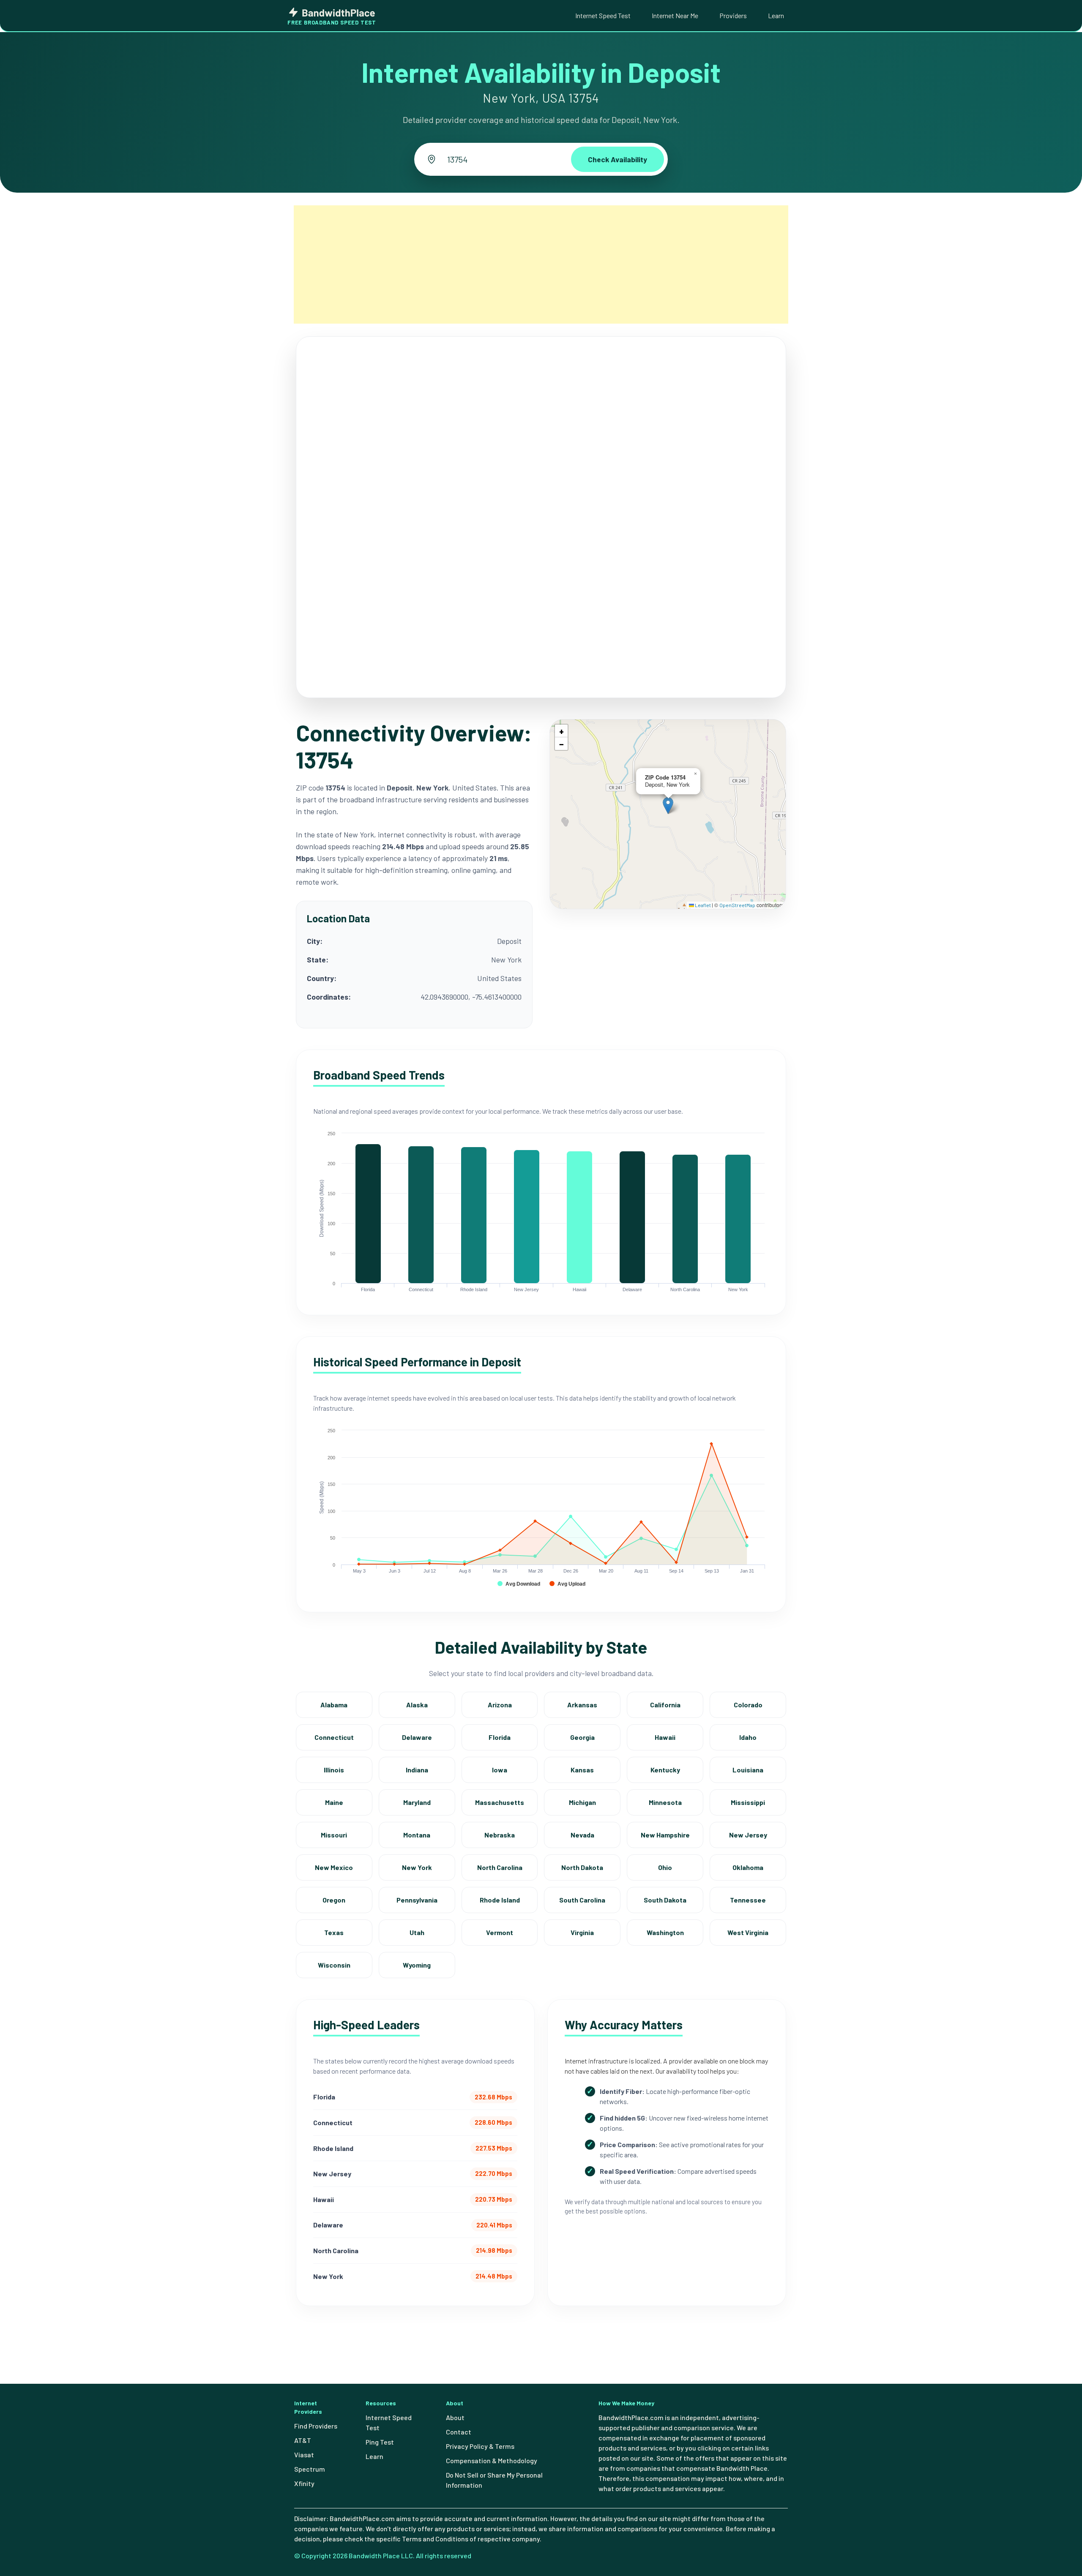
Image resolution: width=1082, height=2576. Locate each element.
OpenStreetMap (737, 905)
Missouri (334, 1835)
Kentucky (665, 1770)
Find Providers (316, 2426)
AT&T (303, 2440)
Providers (733, 15)
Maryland (417, 1802)
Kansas (582, 1770)
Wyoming (417, 1965)
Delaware (417, 1737)
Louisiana (748, 1770)
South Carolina (582, 1900)
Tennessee (748, 1900)
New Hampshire (665, 1835)
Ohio (665, 1867)
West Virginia (748, 1932)
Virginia (582, 1932)
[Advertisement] (541, 264)
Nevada (582, 1835)
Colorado (748, 1705)
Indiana (417, 1770)
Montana (417, 1835)
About (455, 2417)
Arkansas (582, 1705)
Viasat (304, 2455)
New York (417, 1867)
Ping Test (380, 2442)
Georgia (582, 1737)
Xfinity (304, 2483)
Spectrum (310, 2469)
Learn (776, 15)
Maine (334, 1802)
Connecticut (334, 1737)
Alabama (334, 1705)
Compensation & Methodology (492, 2460)
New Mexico (334, 1867)
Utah (417, 1932)
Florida (500, 1737)
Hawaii (665, 1737)
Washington (665, 1932)
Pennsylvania (417, 1900)
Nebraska (500, 1835)
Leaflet (702, 905)
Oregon (334, 1900)
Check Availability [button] (618, 159)
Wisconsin (334, 1965)
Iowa (500, 1770)
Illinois (334, 1770)
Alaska (417, 1705)
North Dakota (582, 1867)
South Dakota (665, 1900)
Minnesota (665, 1802)
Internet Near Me (675, 15)
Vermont (500, 1932)
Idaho (748, 1737)
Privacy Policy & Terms (480, 2446)
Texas (334, 1932)
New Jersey (748, 1835)
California (665, 1705)
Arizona (500, 1705)
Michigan (582, 1802)
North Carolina (500, 1867)
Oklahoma (748, 1867)
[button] (668, 806)
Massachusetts (500, 1802)
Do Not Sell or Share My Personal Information (494, 2480)
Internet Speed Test (603, 15)
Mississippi (748, 1802)
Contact (459, 2432)
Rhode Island (500, 1900)
